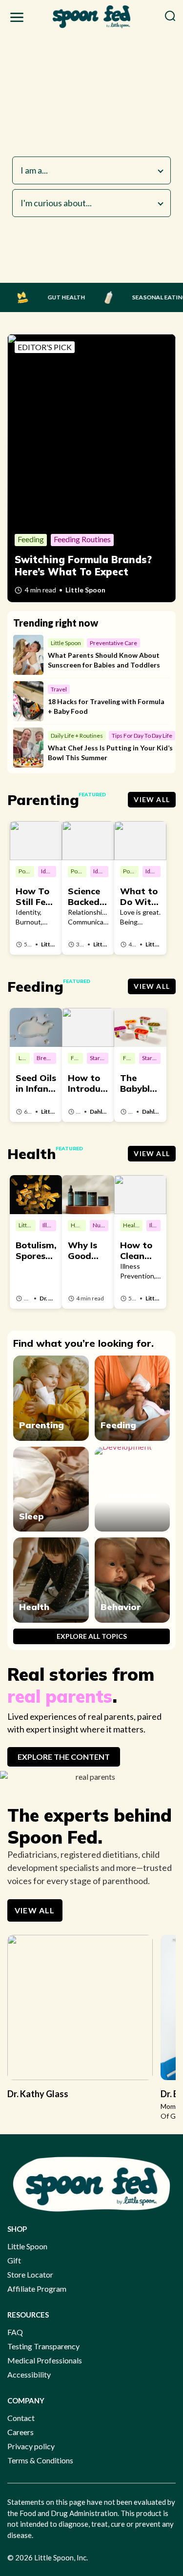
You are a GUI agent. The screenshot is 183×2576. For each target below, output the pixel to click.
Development (131, 1495)
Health (34, 1607)
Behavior (121, 1607)
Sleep (31, 1516)
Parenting (41, 1425)
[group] (80, 2022)
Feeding (118, 1425)
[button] (17, 19)
